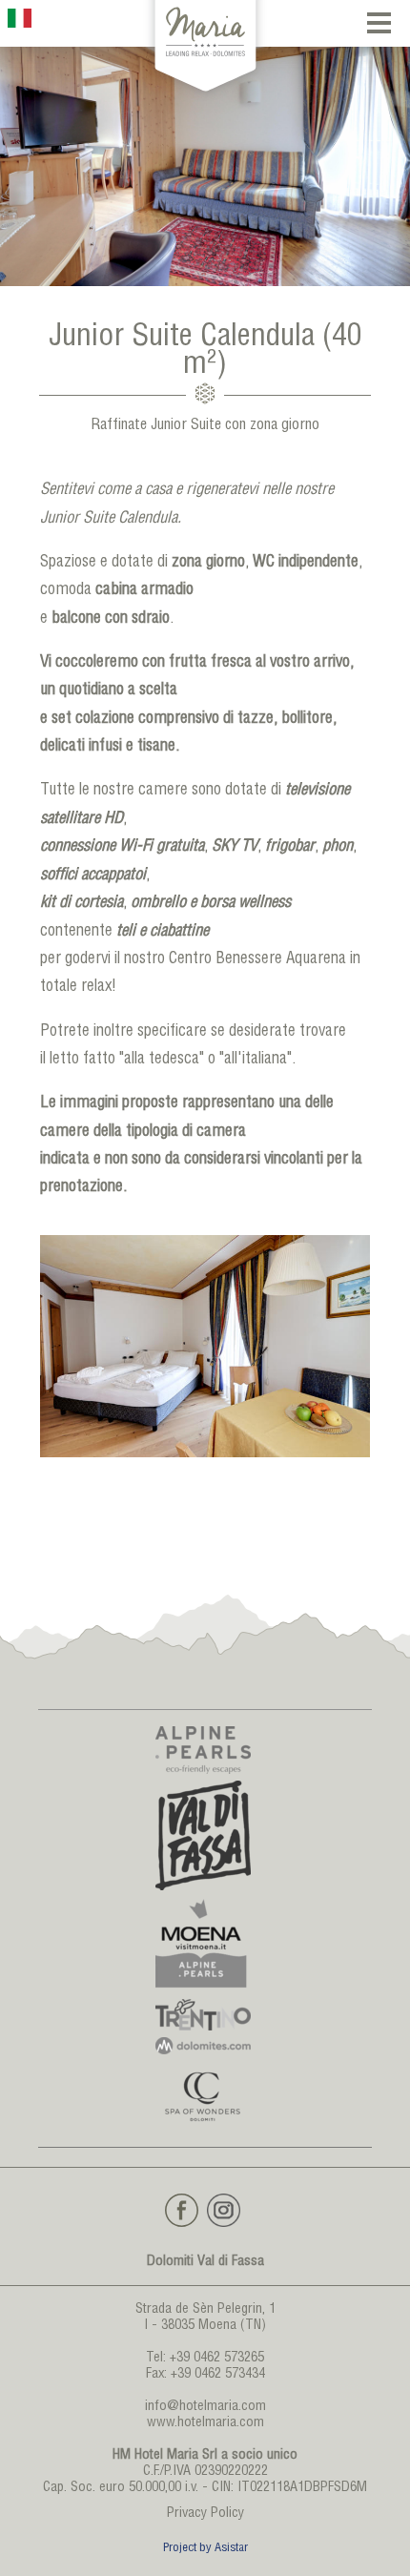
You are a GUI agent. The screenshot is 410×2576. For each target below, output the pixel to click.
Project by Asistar (205, 2549)
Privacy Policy (205, 2514)
